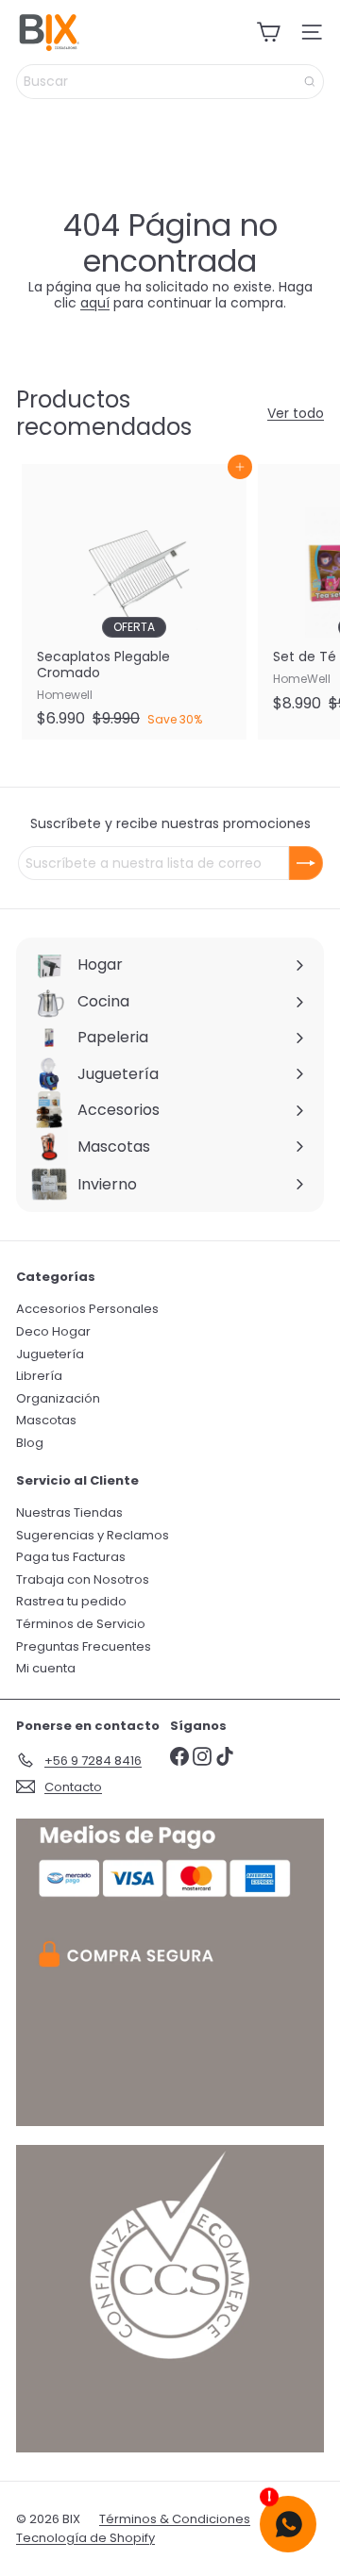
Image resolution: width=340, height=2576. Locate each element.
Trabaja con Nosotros (83, 1579)
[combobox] (170, 82)
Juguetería (50, 1354)
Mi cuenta (46, 1668)
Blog (30, 1443)
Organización (58, 1398)
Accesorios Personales (87, 1309)
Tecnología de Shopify (85, 2538)
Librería (39, 1376)
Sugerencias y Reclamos (93, 1535)
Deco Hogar (53, 1331)
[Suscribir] (306, 863)
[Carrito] (268, 32)
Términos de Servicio (81, 1624)
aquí (95, 303)
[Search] (310, 82)
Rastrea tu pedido (71, 1601)
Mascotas (46, 1420)
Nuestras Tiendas (69, 1512)
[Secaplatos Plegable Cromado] (134, 601)
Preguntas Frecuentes (84, 1646)
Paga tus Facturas (71, 1557)
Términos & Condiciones (175, 2519)
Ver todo (296, 414)
